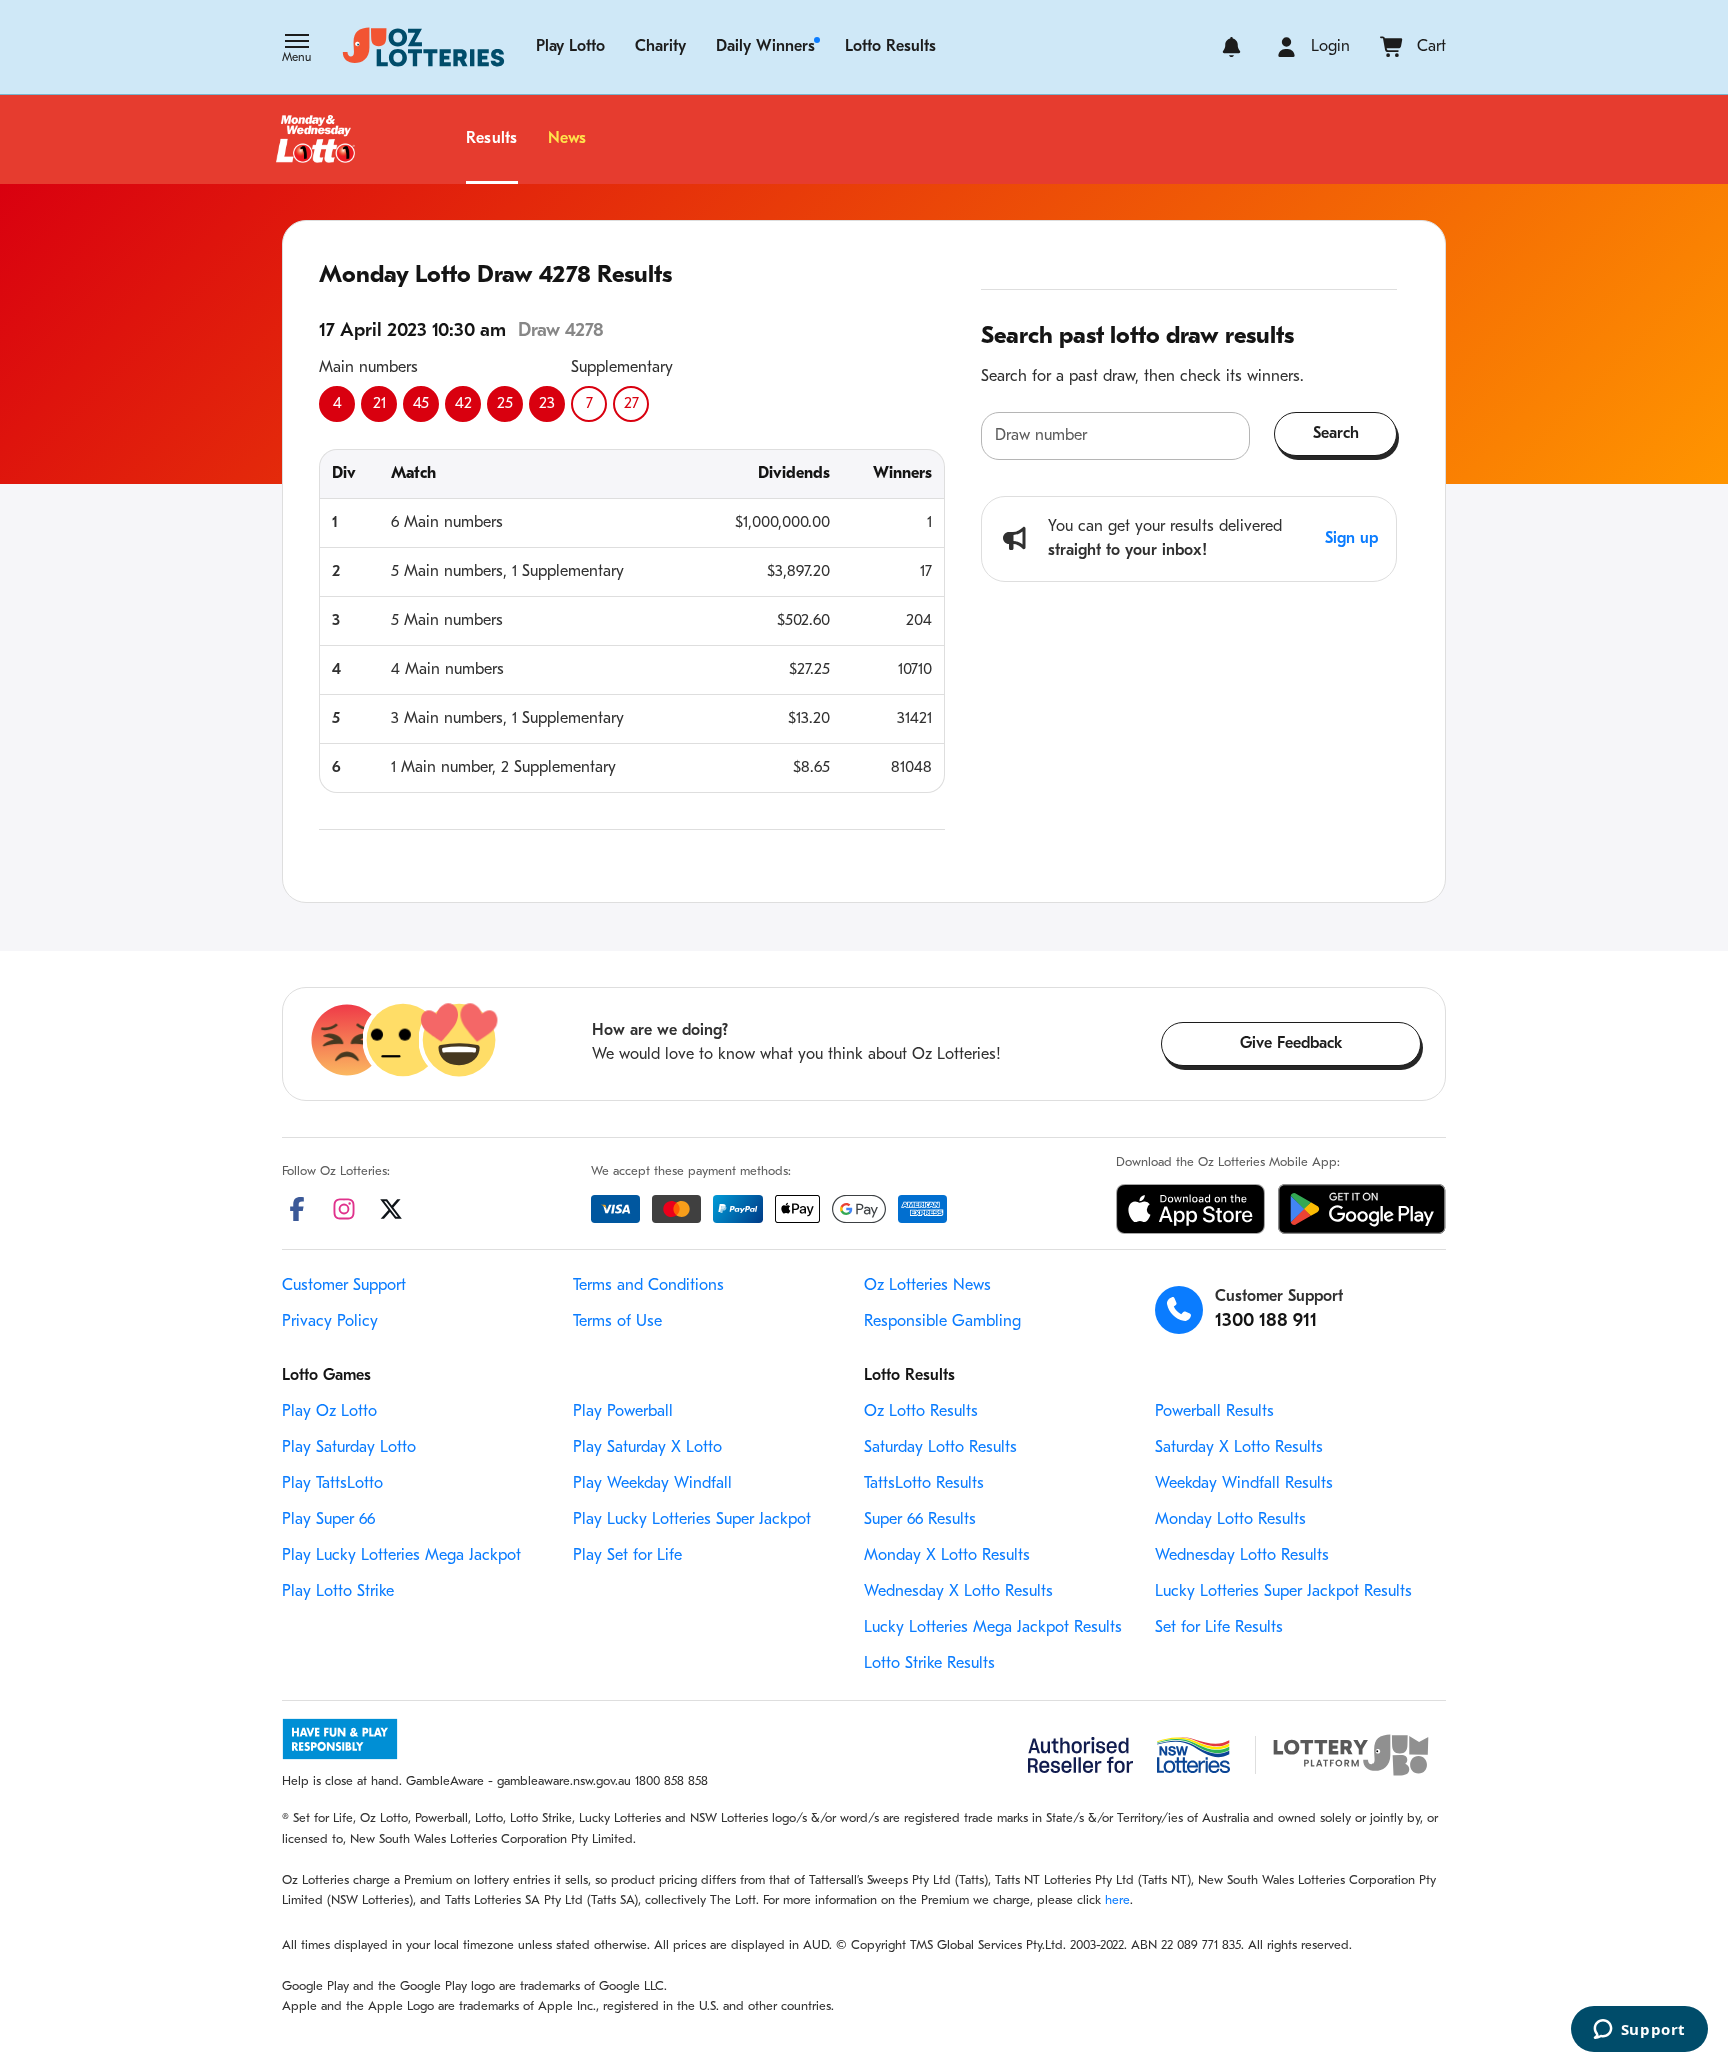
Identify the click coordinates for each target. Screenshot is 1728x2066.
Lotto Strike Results (929, 1664)
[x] (391, 1209)
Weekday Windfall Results (1244, 1484)
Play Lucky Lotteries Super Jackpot (692, 1520)
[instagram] (344, 1209)
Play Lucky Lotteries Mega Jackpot (401, 1556)
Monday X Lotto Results (947, 1556)
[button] (296, 50)
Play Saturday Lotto (349, 1448)
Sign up (1351, 539)
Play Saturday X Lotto (647, 1448)
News (567, 139)
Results (492, 139)
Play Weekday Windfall (652, 1484)
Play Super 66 (328, 1520)
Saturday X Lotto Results (1239, 1448)
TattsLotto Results (924, 1484)
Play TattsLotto (332, 1484)
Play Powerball (623, 1412)
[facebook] (297, 1209)
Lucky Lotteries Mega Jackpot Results (993, 1628)
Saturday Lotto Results (940, 1448)
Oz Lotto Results (921, 1412)
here (1117, 1900)
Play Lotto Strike (338, 1592)
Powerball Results (1214, 1412)
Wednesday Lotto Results (1242, 1556)
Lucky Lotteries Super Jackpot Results (1283, 1592)
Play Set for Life (627, 1556)
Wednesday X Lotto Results (958, 1592)
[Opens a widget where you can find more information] (1639, 2031)
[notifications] (1231, 47)
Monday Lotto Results (1230, 1520)
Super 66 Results (920, 1520)
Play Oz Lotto (329, 1412)
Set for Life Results (1219, 1628)
